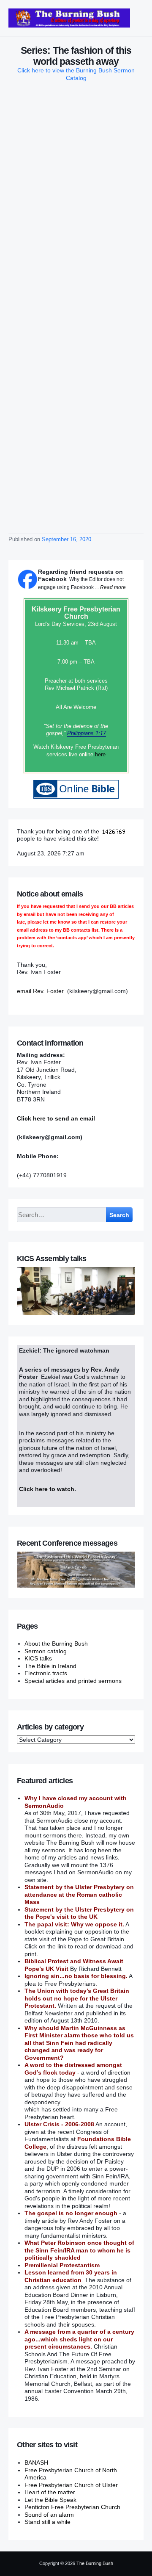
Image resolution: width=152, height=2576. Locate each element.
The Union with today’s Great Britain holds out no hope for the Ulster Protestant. (77, 1998)
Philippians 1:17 (87, 733)
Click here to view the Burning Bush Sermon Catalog (76, 74)
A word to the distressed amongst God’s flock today (73, 2069)
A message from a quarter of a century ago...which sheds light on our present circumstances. (79, 2339)
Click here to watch (47, 1489)
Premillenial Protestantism (62, 2265)
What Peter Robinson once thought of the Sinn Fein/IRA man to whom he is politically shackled (79, 2250)
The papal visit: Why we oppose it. (74, 1924)
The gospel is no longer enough (71, 2213)
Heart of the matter (50, 2492)
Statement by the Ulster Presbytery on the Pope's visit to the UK (79, 1913)
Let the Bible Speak (50, 2500)
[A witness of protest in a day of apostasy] (69, 18)
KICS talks (38, 1658)
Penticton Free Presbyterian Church (72, 2507)
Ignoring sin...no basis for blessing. (76, 1976)
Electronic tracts (46, 1673)
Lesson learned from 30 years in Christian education (71, 2276)
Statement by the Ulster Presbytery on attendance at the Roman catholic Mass (79, 1894)
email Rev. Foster (40, 991)
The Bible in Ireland (50, 1666)
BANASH (36, 2463)
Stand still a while (47, 2522)
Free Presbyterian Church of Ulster (71, 2485)
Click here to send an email (56, 1118)
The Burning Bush (95, 2563)
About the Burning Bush (56, 1644)
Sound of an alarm (49, 2515)
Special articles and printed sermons (73, 1681)
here (100, 754)
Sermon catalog (46, 1651)
